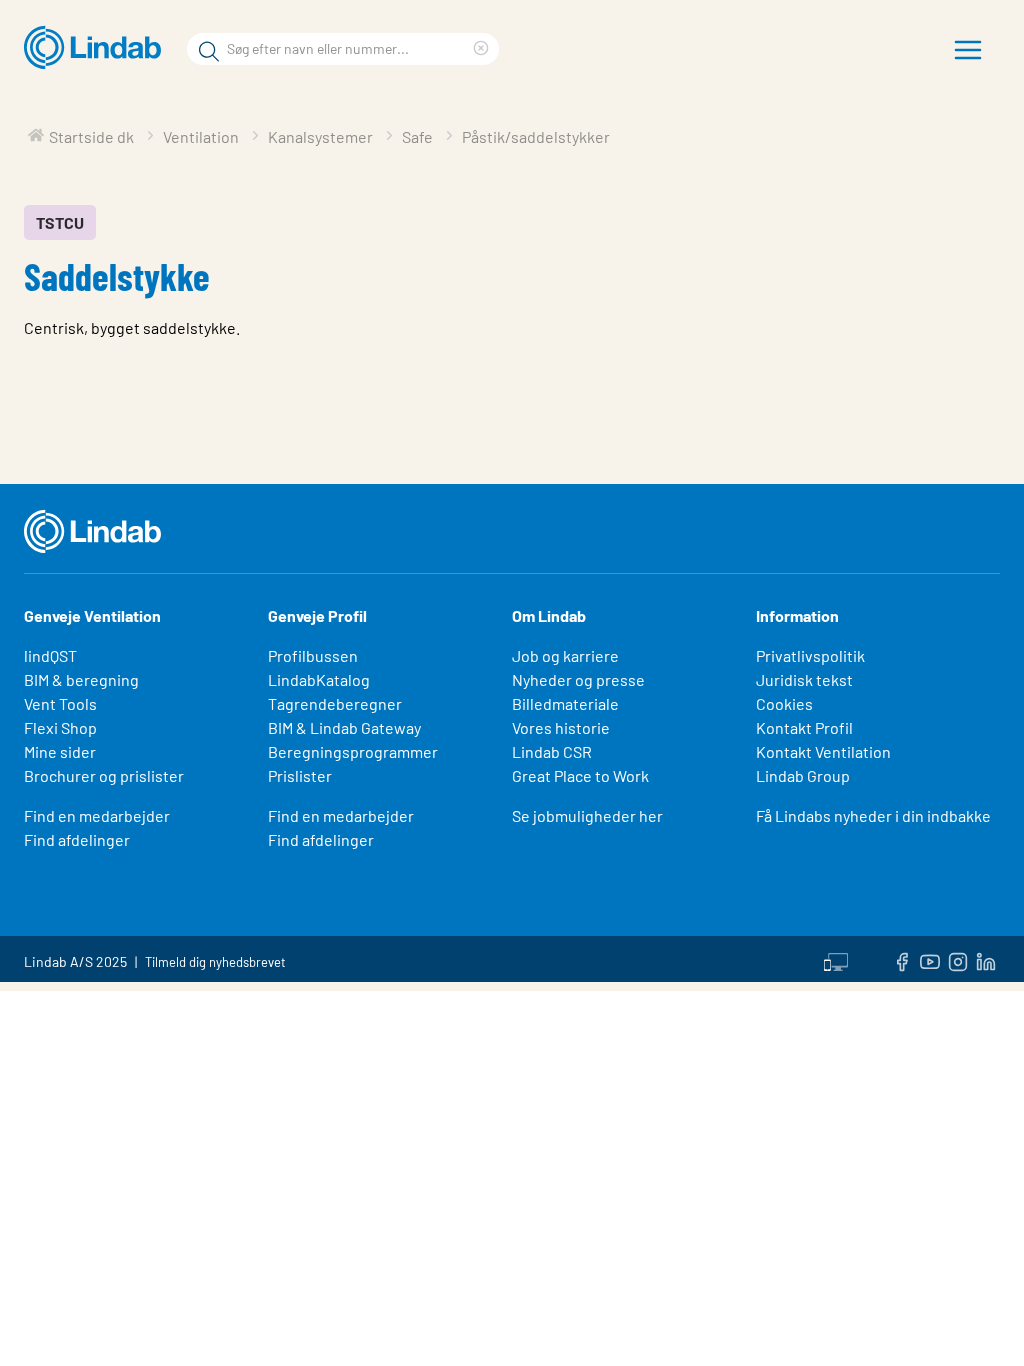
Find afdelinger (77, 839)
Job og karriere (565, 655)
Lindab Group (803, 775)
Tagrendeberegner (335, 703)
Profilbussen (313, 655)
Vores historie (561, 727)
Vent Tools (60, 703)
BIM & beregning (81, 679)
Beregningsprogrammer (353, 751)
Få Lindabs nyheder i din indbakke (873, 815)
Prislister (300, 775)
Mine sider (60, 751)
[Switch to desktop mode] (836, 959)
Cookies (784, 703)
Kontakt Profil (804, 727)
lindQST (50, 655)
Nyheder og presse (578, 679)
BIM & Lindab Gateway (344, 727)
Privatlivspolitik (810, 655)
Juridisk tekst (804, 679)
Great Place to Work (580, 775)
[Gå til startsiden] (97, 48)
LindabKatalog (319, 679)
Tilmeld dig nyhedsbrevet (215, 962)
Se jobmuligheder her (587, 815)
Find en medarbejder (97, 815)
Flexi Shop (60, 727)
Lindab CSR (552, 751)
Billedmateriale (565, 703)
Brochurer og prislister (104, 775)
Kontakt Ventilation (823, 751)
